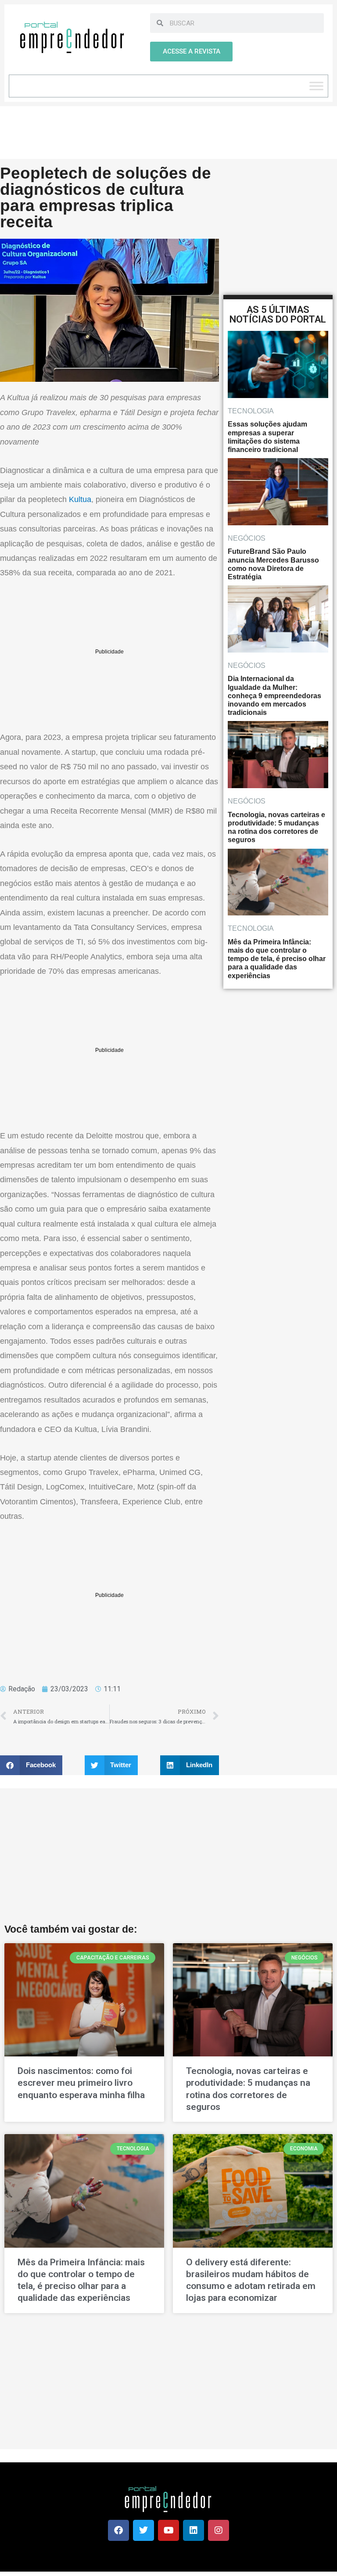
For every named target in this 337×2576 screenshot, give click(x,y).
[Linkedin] (194, 2530)
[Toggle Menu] (316, 86)
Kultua (80, 499)
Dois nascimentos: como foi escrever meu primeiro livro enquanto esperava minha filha (81, 2083)
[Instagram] (219, 2530)
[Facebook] (118, 2530)
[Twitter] (143, 2530)
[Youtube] (168, 2530)
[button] (31, 1765)
